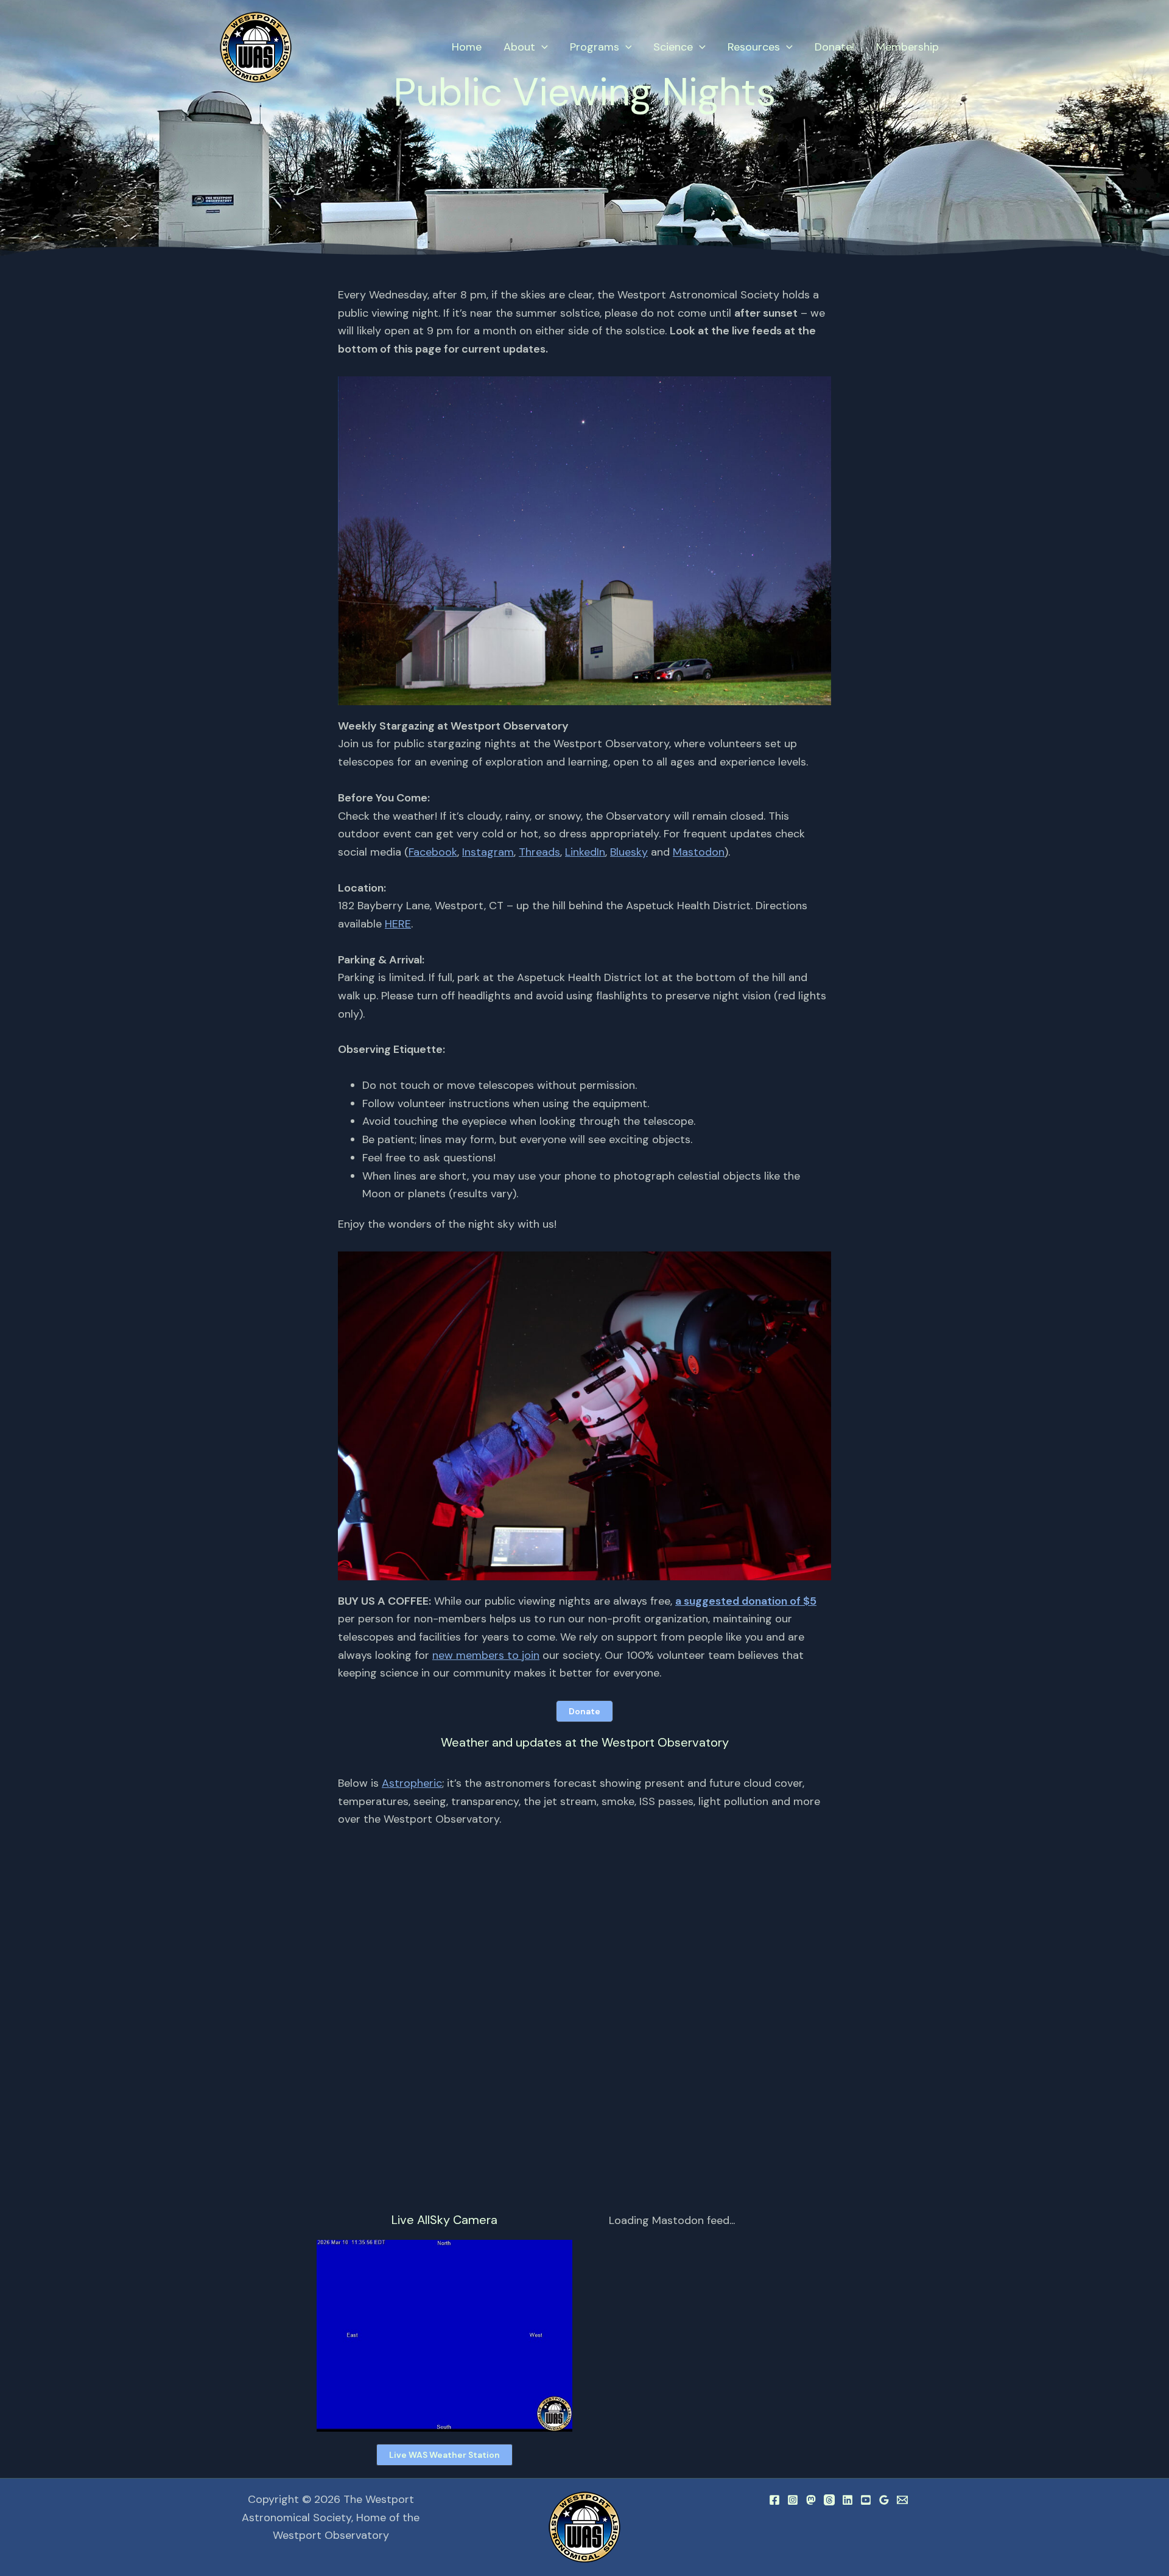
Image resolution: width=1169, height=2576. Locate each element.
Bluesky (629, 852)
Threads (539, 852)
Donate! (834, 47)
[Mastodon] (811, 2500)
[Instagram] (793, 2500)
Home (467, 47)
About (519, 47)
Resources (754, 47)
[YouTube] (866, 2500)
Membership (907, 47)
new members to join (486, 1655)
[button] (542, 47)
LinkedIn (585, 852)
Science (673, 47)
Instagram (488, 852)
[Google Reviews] (884, 2500)
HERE (398, 924)
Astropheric (412, 1783)
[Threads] (829, 2500)
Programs (595, 47)
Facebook (433, 852)
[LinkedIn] (848, 2500)
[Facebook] (774, 2500)
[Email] (902, 2500)
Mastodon (699, 852)
